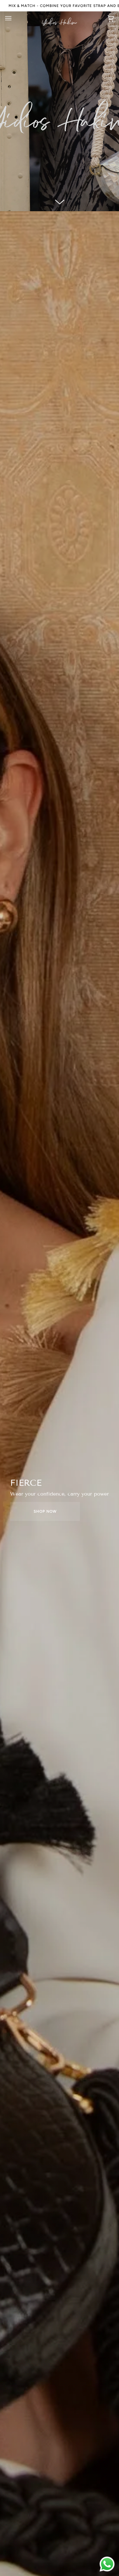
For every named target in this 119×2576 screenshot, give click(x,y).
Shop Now (45, 1511)
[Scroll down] (60, 202)
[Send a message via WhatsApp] (107, 2564)
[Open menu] (15, 18)
